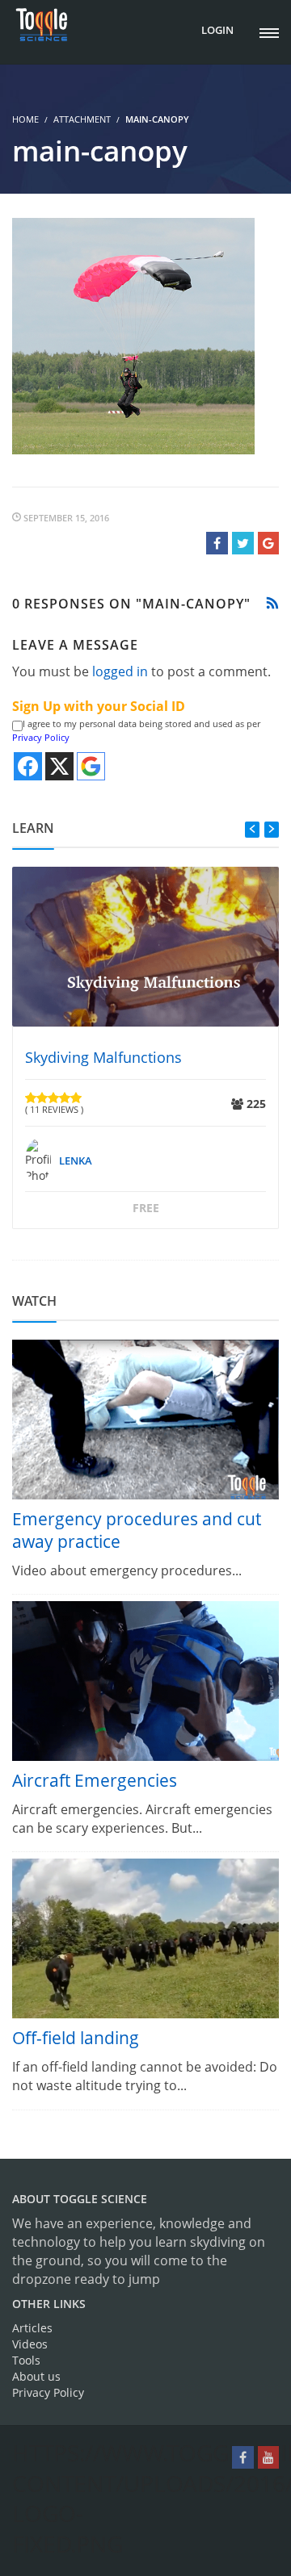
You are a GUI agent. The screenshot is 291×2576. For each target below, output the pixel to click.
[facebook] (243, 2457)
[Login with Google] (91, 766)
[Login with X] (59, 766)
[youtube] (268, 2457)
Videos (30, 2344)
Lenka (76, 1160)
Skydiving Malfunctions (103, 1057)
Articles (32, 2328)
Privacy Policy (41, 737)
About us (36, 2376)
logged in (120, 671)
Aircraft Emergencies (95, 1780)
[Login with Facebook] (28, 766)
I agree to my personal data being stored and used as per (136, 731)
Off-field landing (76, 2038)
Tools (26, 2360)
